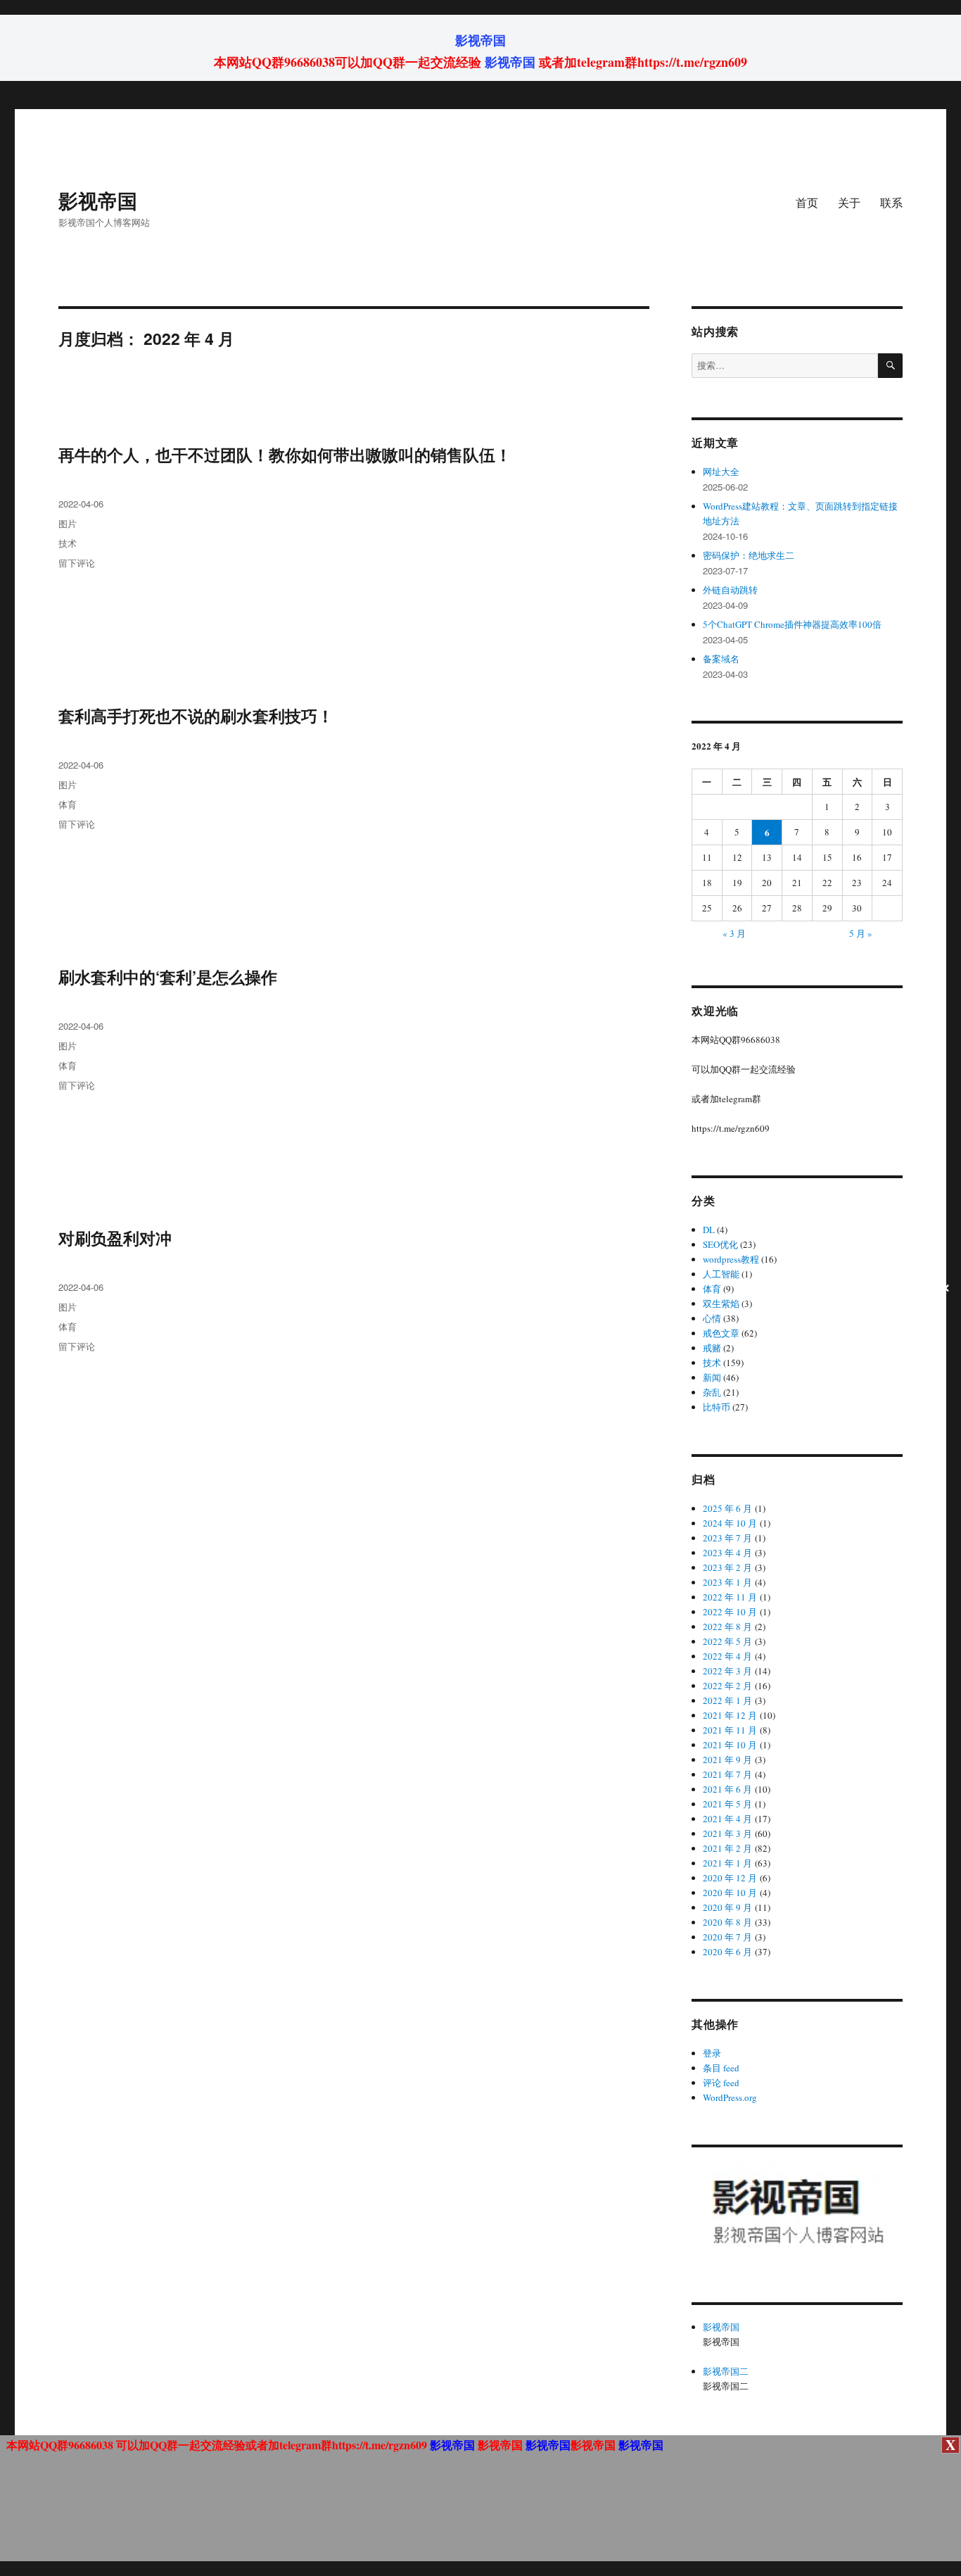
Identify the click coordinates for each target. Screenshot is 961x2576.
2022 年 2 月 (727, 1686)
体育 (68, 804)
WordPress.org (730, 2097)
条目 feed (721, 2068)
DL (709, 1230)
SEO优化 (720, 1244)
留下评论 (77, 563)
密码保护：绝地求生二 (749, 555)
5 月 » (861, 933)
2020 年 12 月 (730, 1878)
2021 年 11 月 (730, 1730)
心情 (712, 1318)
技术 (68, 543)
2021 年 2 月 (727, 1848)
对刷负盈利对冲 (115, 1238)
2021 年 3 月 (727, 1833)
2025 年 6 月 (727, 1508)
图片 (68, 523)
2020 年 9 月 (727, 1907)
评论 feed (721, 2083)
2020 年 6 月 (727, 1952)
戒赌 (712, 1348)
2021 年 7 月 (727, 1774)
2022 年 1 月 (727, 1700)
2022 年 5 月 (727, 1641)
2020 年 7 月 (727, 1937)
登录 (712, 2053)
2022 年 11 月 (730, 1597)
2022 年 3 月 (727, 1671)
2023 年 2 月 (727, 1567)
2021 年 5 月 (727, 1804)
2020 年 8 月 (727, 1922)
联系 (891, 202)
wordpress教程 (731, 1259)
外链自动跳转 (730, 590)
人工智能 (721, 1274)
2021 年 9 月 (727, 1760)
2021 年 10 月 (730, 1745)
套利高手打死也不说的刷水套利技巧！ (196, 715)
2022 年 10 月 (730, 1612)
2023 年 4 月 (727, 1553)
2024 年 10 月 (730, 1523)
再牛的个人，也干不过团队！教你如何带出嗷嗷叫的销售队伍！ (285, 454)
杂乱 (712, 1392)
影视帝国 (480, 40)
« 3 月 (734, 933)
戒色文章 (721, 1333)
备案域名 (721, 659)
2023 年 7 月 (727, 1538)
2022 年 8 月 (727, 1627)
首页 (807, 202)
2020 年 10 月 (730, 1893)
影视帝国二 (726, 2371)
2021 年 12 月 (730, 1715)
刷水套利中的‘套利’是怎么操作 (168, 977)
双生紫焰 (721, 1303)
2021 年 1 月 (727, 1863)
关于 (849, 202)
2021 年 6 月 (727, 1789)
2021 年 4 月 (727, 1819)
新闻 (712, 1377)
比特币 (717, 1407)
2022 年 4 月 (727, 1656)
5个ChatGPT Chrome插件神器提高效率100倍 (792, 624)
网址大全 (721, 472)
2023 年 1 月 (727, 1582)
